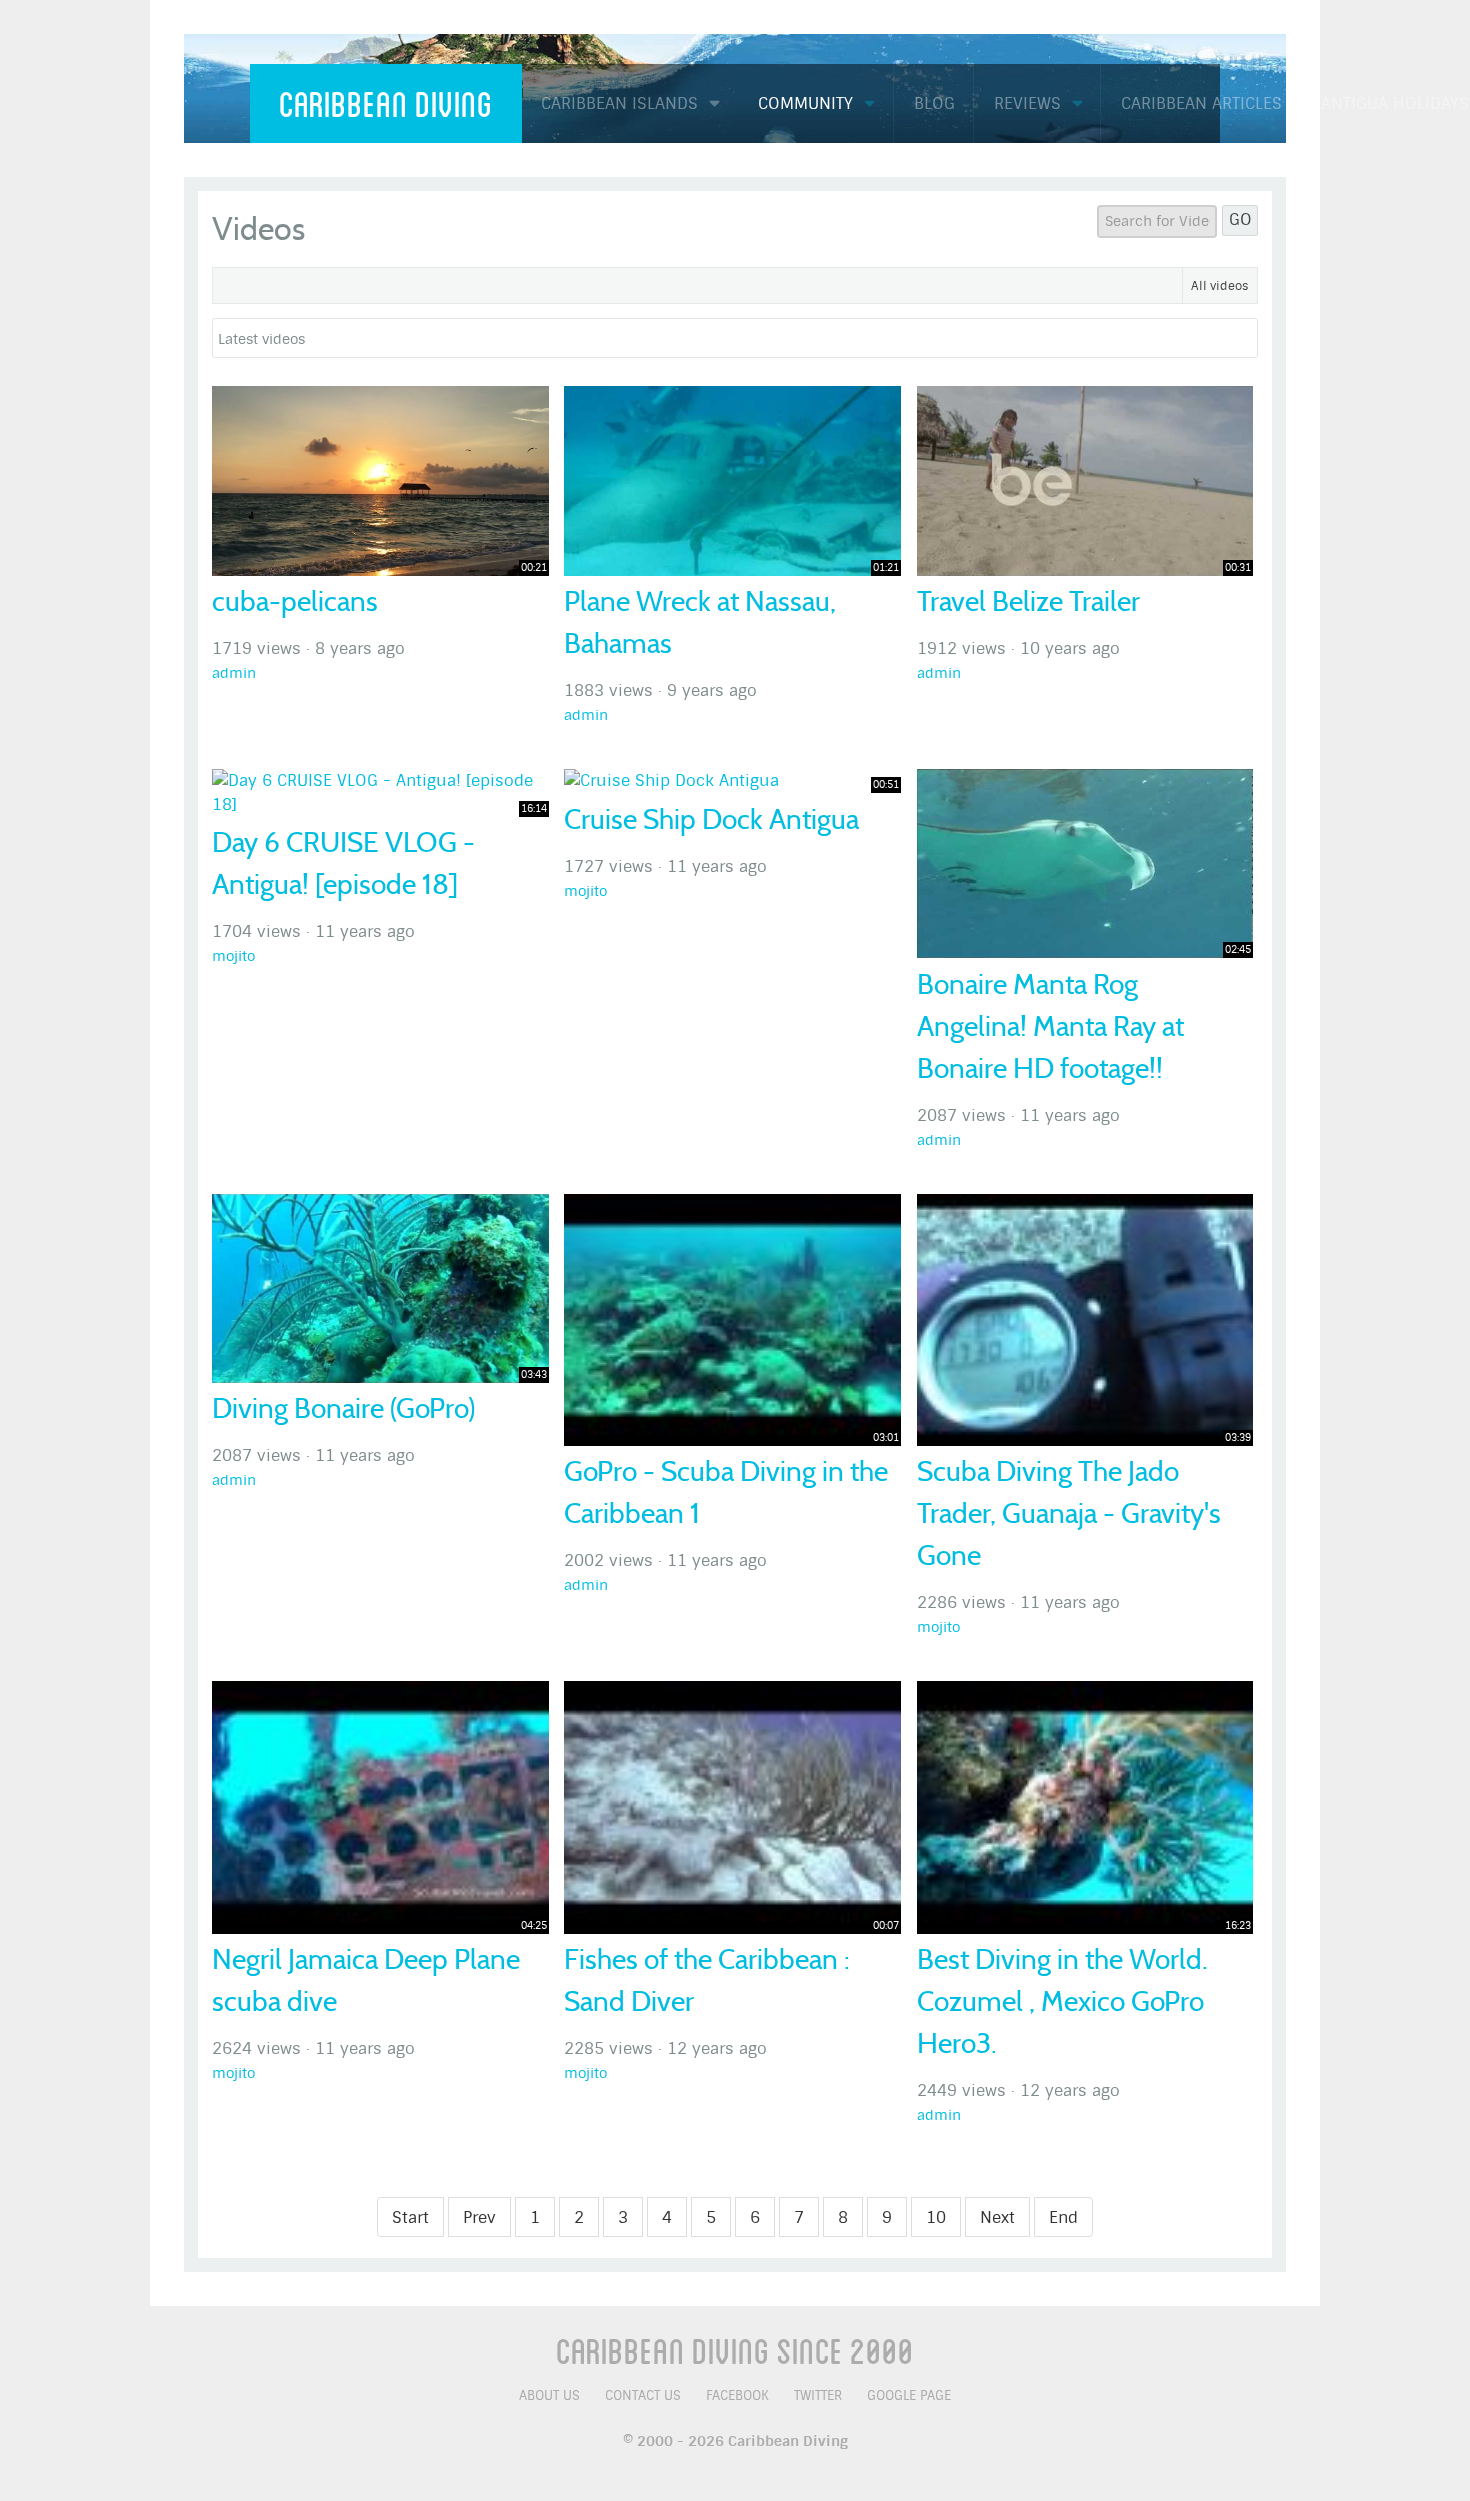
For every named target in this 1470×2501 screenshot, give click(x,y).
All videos (1219, 286)
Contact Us (643, 2395)
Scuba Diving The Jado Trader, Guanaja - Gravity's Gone (1069, 1513)
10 (936, 2217)
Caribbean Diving (386, 103)
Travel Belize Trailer (1028, 601)
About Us (549, 2395)
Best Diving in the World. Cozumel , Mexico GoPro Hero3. (1062, 2001)
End (1063, 2217)
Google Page (909, 2395)
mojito (233, 956)
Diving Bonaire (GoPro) (343, 1408)
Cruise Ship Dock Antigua (711, 819)
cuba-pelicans (295, 601)
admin (234, 673)
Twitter (818, 2395)
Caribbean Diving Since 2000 (735, 2350)
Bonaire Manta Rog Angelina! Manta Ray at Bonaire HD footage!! (1050, 1026)
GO (1240, 219)
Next (997, 2217)
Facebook (737, 2395)
